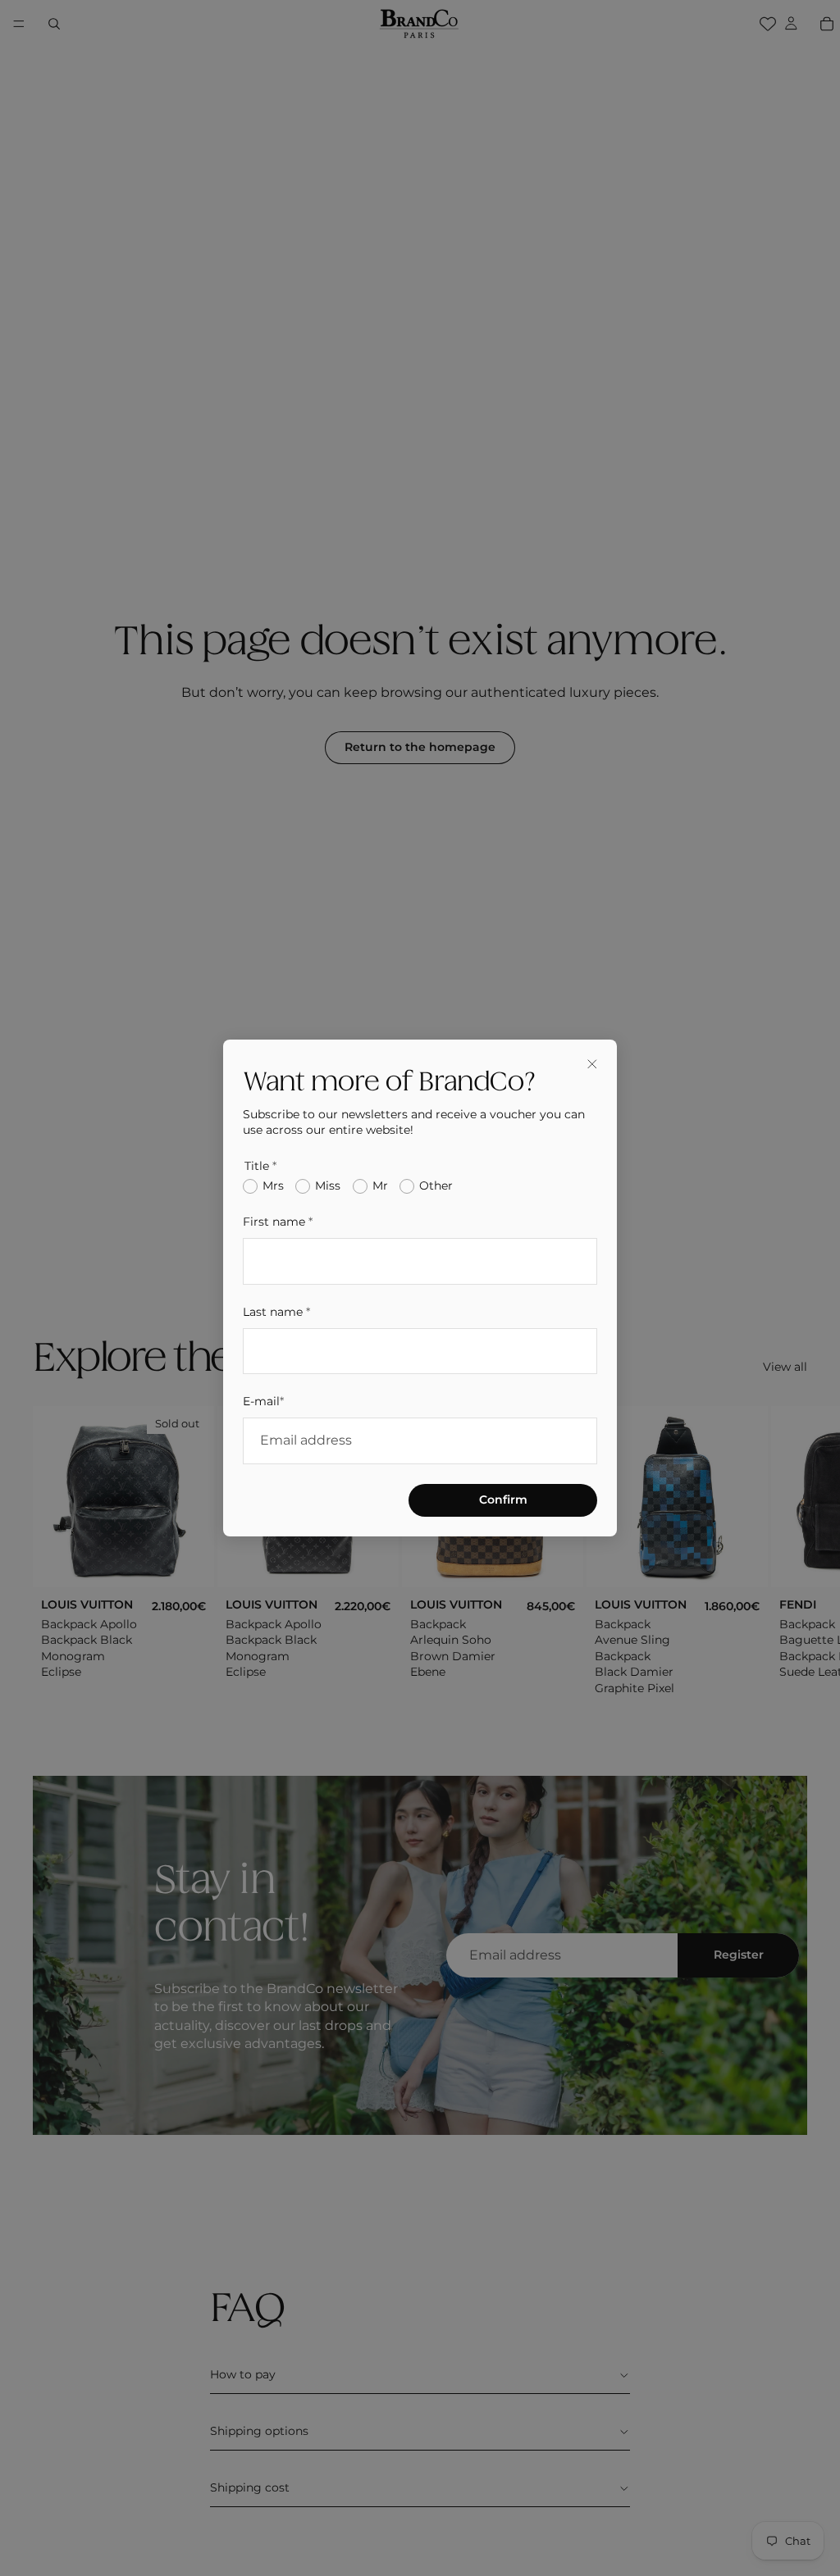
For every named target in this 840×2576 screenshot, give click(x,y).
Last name (276, 1312)
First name (278, 1222)
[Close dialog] (592, 1064)
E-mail (263, 1401)
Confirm (503, 1500)
